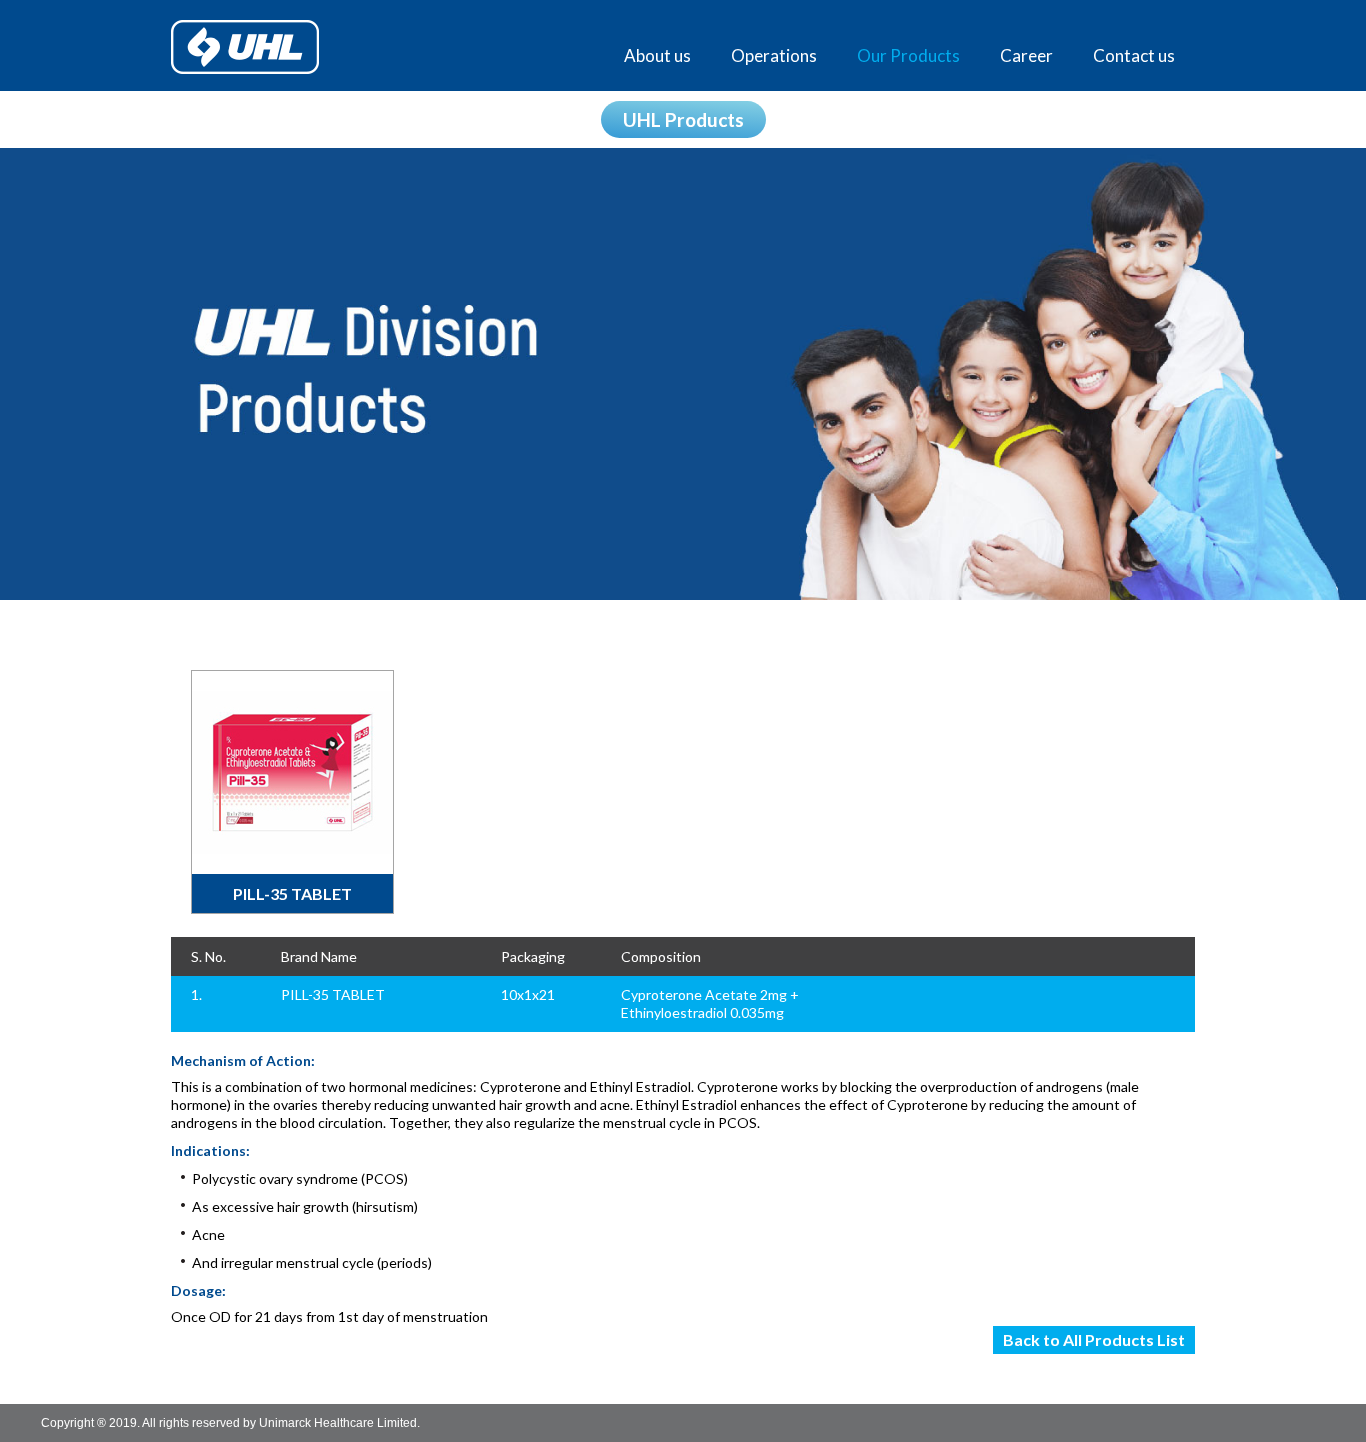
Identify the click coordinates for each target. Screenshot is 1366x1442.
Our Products (908, 55)
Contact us (1134, 55)
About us (657, 55)
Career (1026, 55)
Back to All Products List (1094, 1339)
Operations (774, 55)
